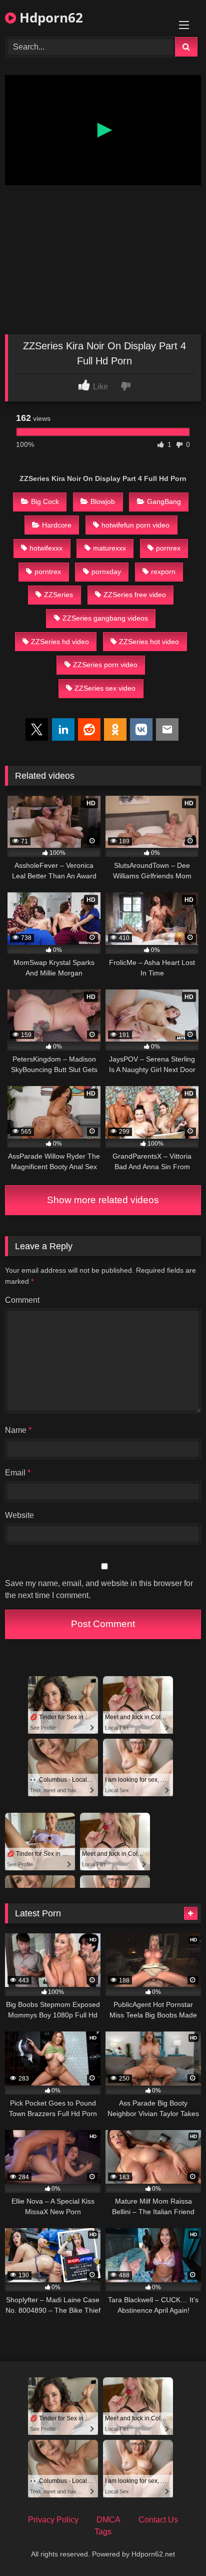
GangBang (164, 501)
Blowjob (103, 501)
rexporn (163, 572)
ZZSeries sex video (105, 688)
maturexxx (109, 548)
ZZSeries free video (135, 595)
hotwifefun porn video (135, 525)
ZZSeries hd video (60, 642)
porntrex (48, 572)
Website (19, 1515)
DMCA (108, 2520)
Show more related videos (103, 1200)
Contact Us (158, 2520)
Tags (103, 2532)
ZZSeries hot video (149, 642)
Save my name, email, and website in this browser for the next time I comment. (99, 1589)
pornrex (168, 548)
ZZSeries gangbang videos (105, 618)
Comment (22, 1300)
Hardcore (57, 525)
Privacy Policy (53, 2520)
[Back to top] (175, 2546)
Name (18, 1430)
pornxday (106, 572)
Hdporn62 (49, 18)
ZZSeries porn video (105, 665)
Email (18, 1473)
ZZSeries (58, 595)
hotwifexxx (46, 548)
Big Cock (45, 501)
